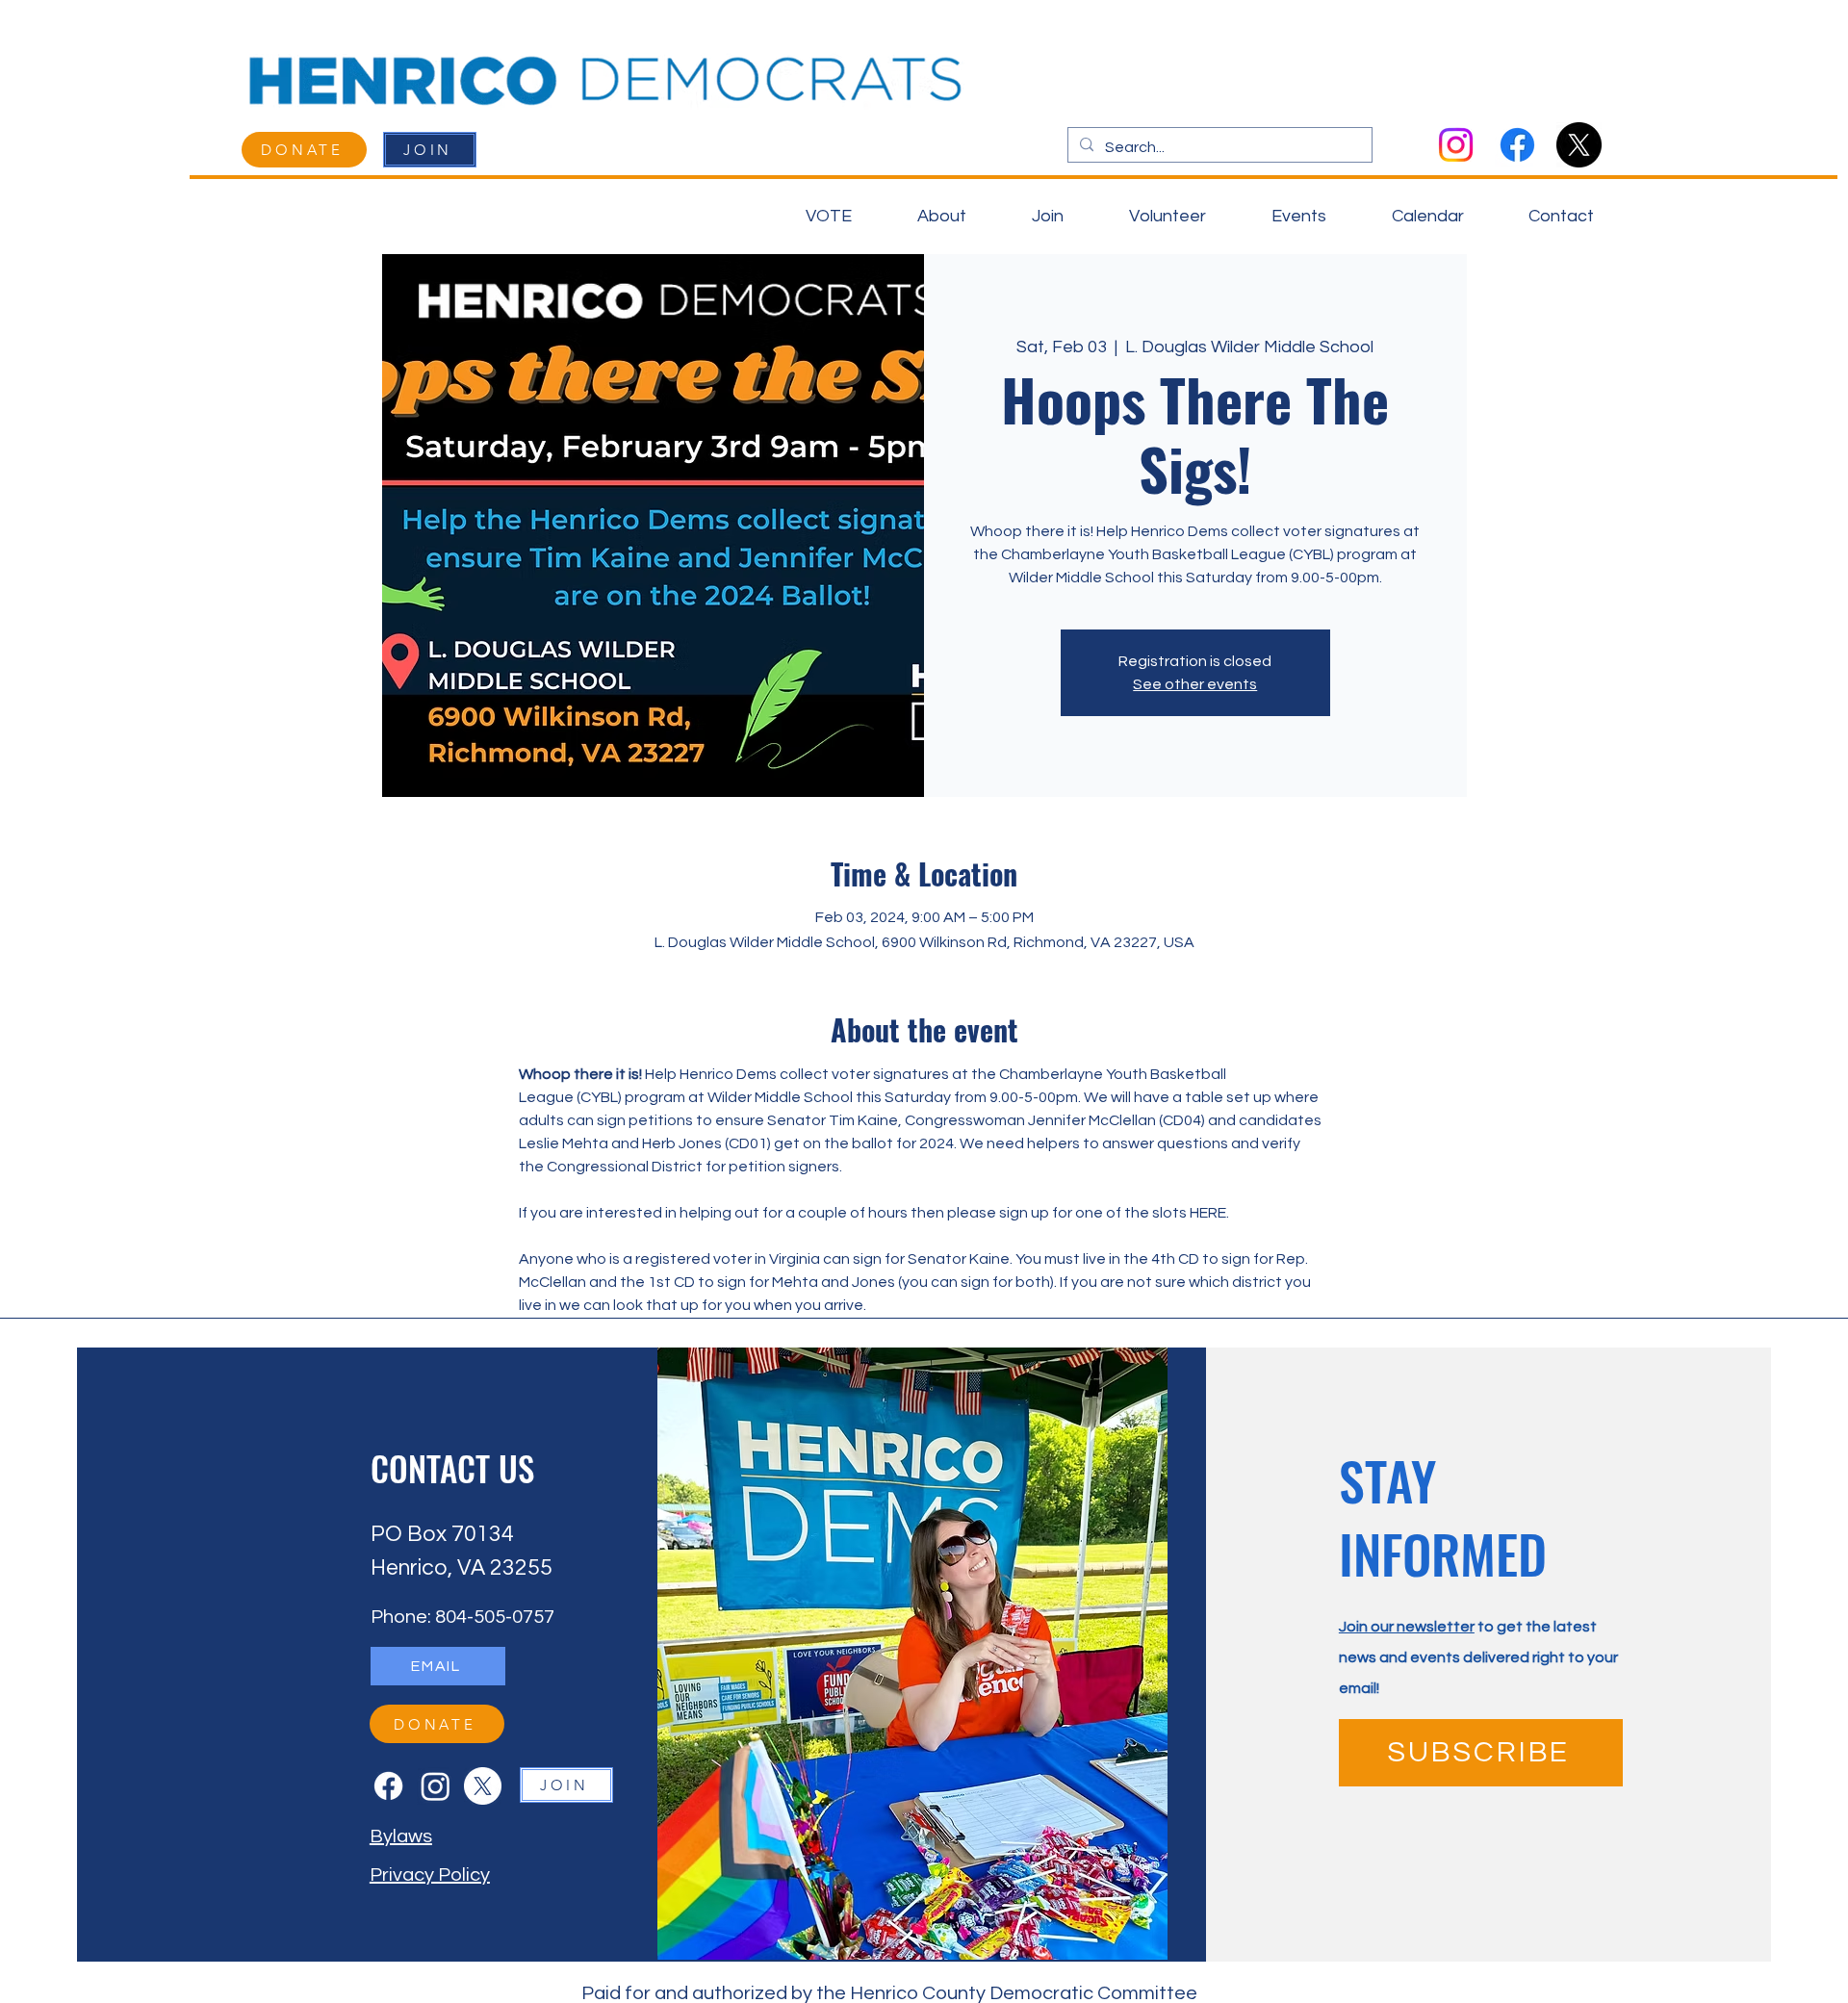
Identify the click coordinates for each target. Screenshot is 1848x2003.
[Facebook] (1517, 145)
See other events (1195, 684)
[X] (1579, 145)
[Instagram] (1456, 145)
